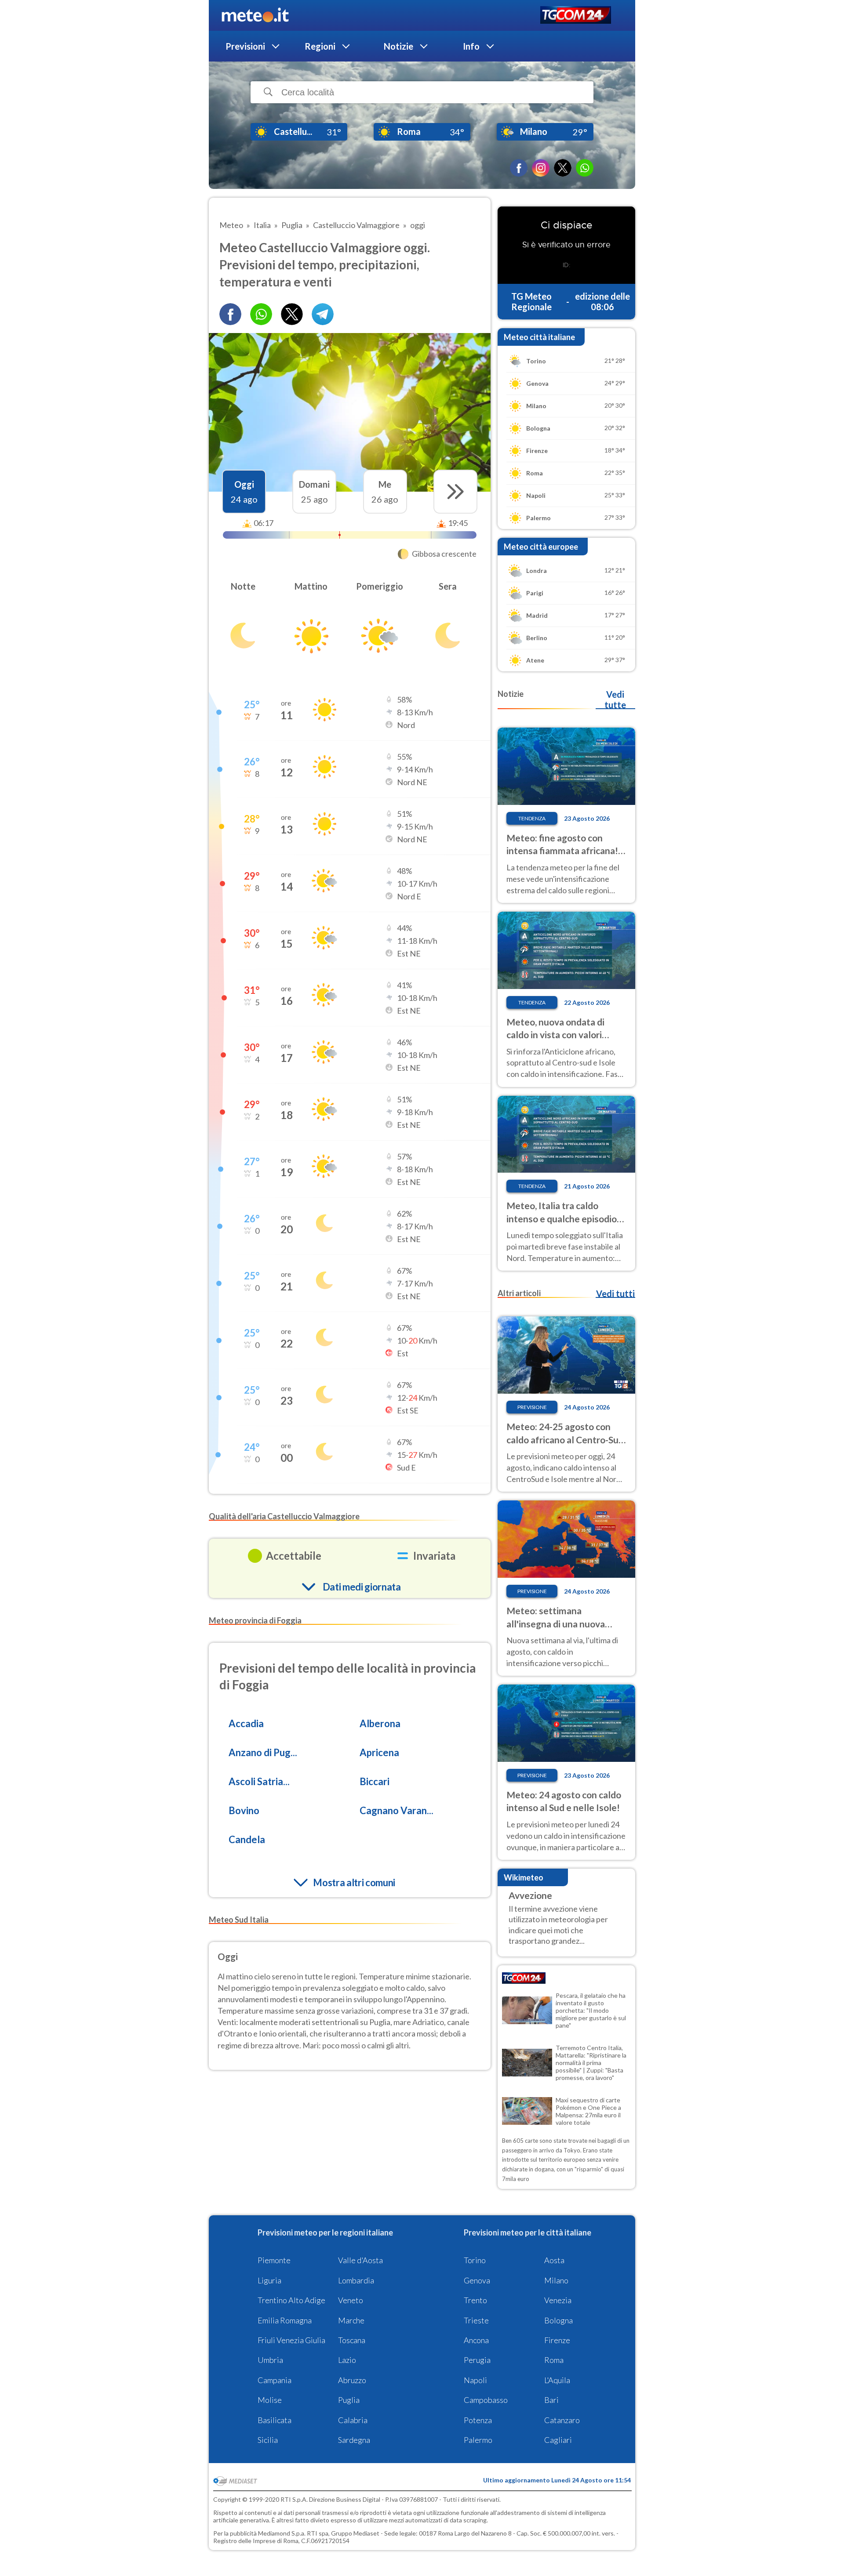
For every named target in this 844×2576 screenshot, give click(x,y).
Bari (551, 2400)
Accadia (246, 1723)
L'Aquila (557, 2380)
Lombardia (356, 2280)
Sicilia (268, 2440)
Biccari (375, 1781)
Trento (475, 2300)
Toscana (352, 2340)
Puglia (349, 2400)
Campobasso (486, 2400)
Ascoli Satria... (259, 1781)
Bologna (558, 2320)
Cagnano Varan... (397, 1810)
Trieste (476, 2320)
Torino (475, 2260)
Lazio (347, 2360)
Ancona (476, 2340)
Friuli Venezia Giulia (291, 2340)
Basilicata (275, 2420)
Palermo (478, 2440)
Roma (554, 2360)
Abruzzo (352, 2380)
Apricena (379, 1752)
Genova (477, 2280)
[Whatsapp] (261, 314)
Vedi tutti (615, 1293)
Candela (247, 1839)
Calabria (353, 2420)
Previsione (532, 1407)
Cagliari (558, 2440)
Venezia (558, 2300)
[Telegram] (323, 314)
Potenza (478, 2420)
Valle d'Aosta (360, 2260)
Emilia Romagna (285, 2320)
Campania (275, 2380)
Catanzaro (562, 2420)
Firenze (557, 2340)
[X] (563, 168)
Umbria (270, 2360)
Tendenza (532, 818)
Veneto (351, 2300)
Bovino (244, 1810)
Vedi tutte (615, 699)
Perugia (477, 2360)
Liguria (269, 2280)
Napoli (475, 2380)
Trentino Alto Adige (291, 2300)
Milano (556, 2280)
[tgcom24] (576, 16)
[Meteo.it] (255, 15)
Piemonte (274, 2260)
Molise (270, 2400)
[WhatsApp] (585, 168)
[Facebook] (519, 168)
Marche (351, 2320)
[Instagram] (541, 168)
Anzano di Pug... (263, 1752)
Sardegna (354, 2440)
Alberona (380, 1723)
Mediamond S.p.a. (282, 2533)
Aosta (554, 2260)
